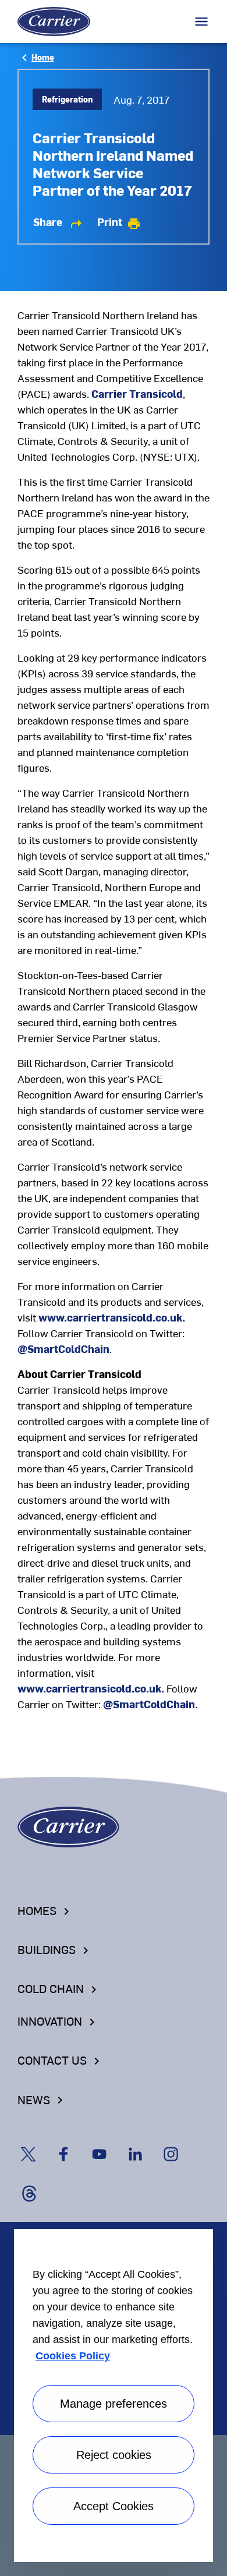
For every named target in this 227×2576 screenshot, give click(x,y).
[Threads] (34, 2182)
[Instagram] (178, 2143)
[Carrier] (68, 1826)
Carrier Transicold (137, 393)
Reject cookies (114, 2455)
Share (58, 222)
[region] (114, 2393)
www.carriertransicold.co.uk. (112, 1317)
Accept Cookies (114, 2506)
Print (119, 222)
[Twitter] (36, 2143)
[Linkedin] (143, 2143)
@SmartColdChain (63, 1349)
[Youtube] (107, 2143)
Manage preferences (114, 2404)
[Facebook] (72, 2143)
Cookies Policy (73, 2356)
